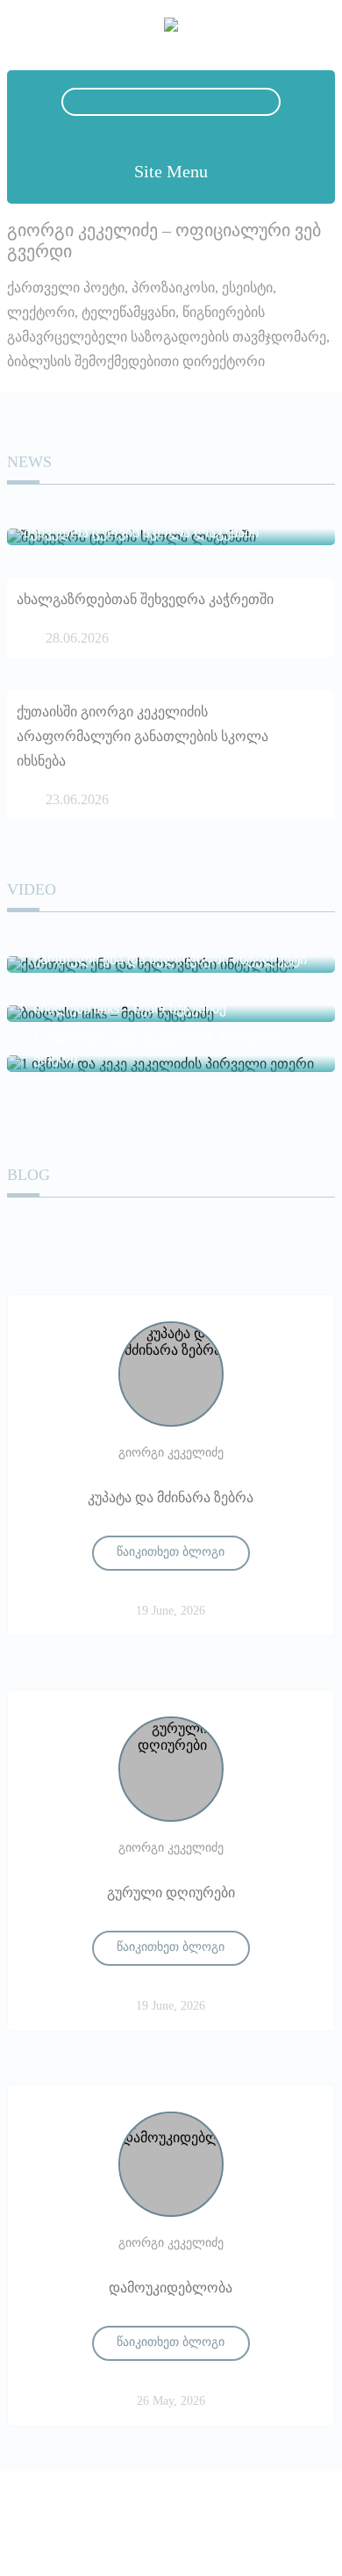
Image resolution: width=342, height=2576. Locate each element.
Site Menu (171, 171)
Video (32, 889)
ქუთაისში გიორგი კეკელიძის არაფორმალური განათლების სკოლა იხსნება (142, 736)
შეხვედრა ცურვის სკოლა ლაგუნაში (141, 532)
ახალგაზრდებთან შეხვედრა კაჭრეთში (145, 599)
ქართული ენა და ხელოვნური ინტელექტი (170, 959)
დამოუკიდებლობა (171, 2288)
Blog (28, 1175)
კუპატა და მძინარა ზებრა (171, 1497)
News (29, 462)
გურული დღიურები (171, 1892)
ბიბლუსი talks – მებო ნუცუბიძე (130, 1008)
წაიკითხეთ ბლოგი (171, 1552)
